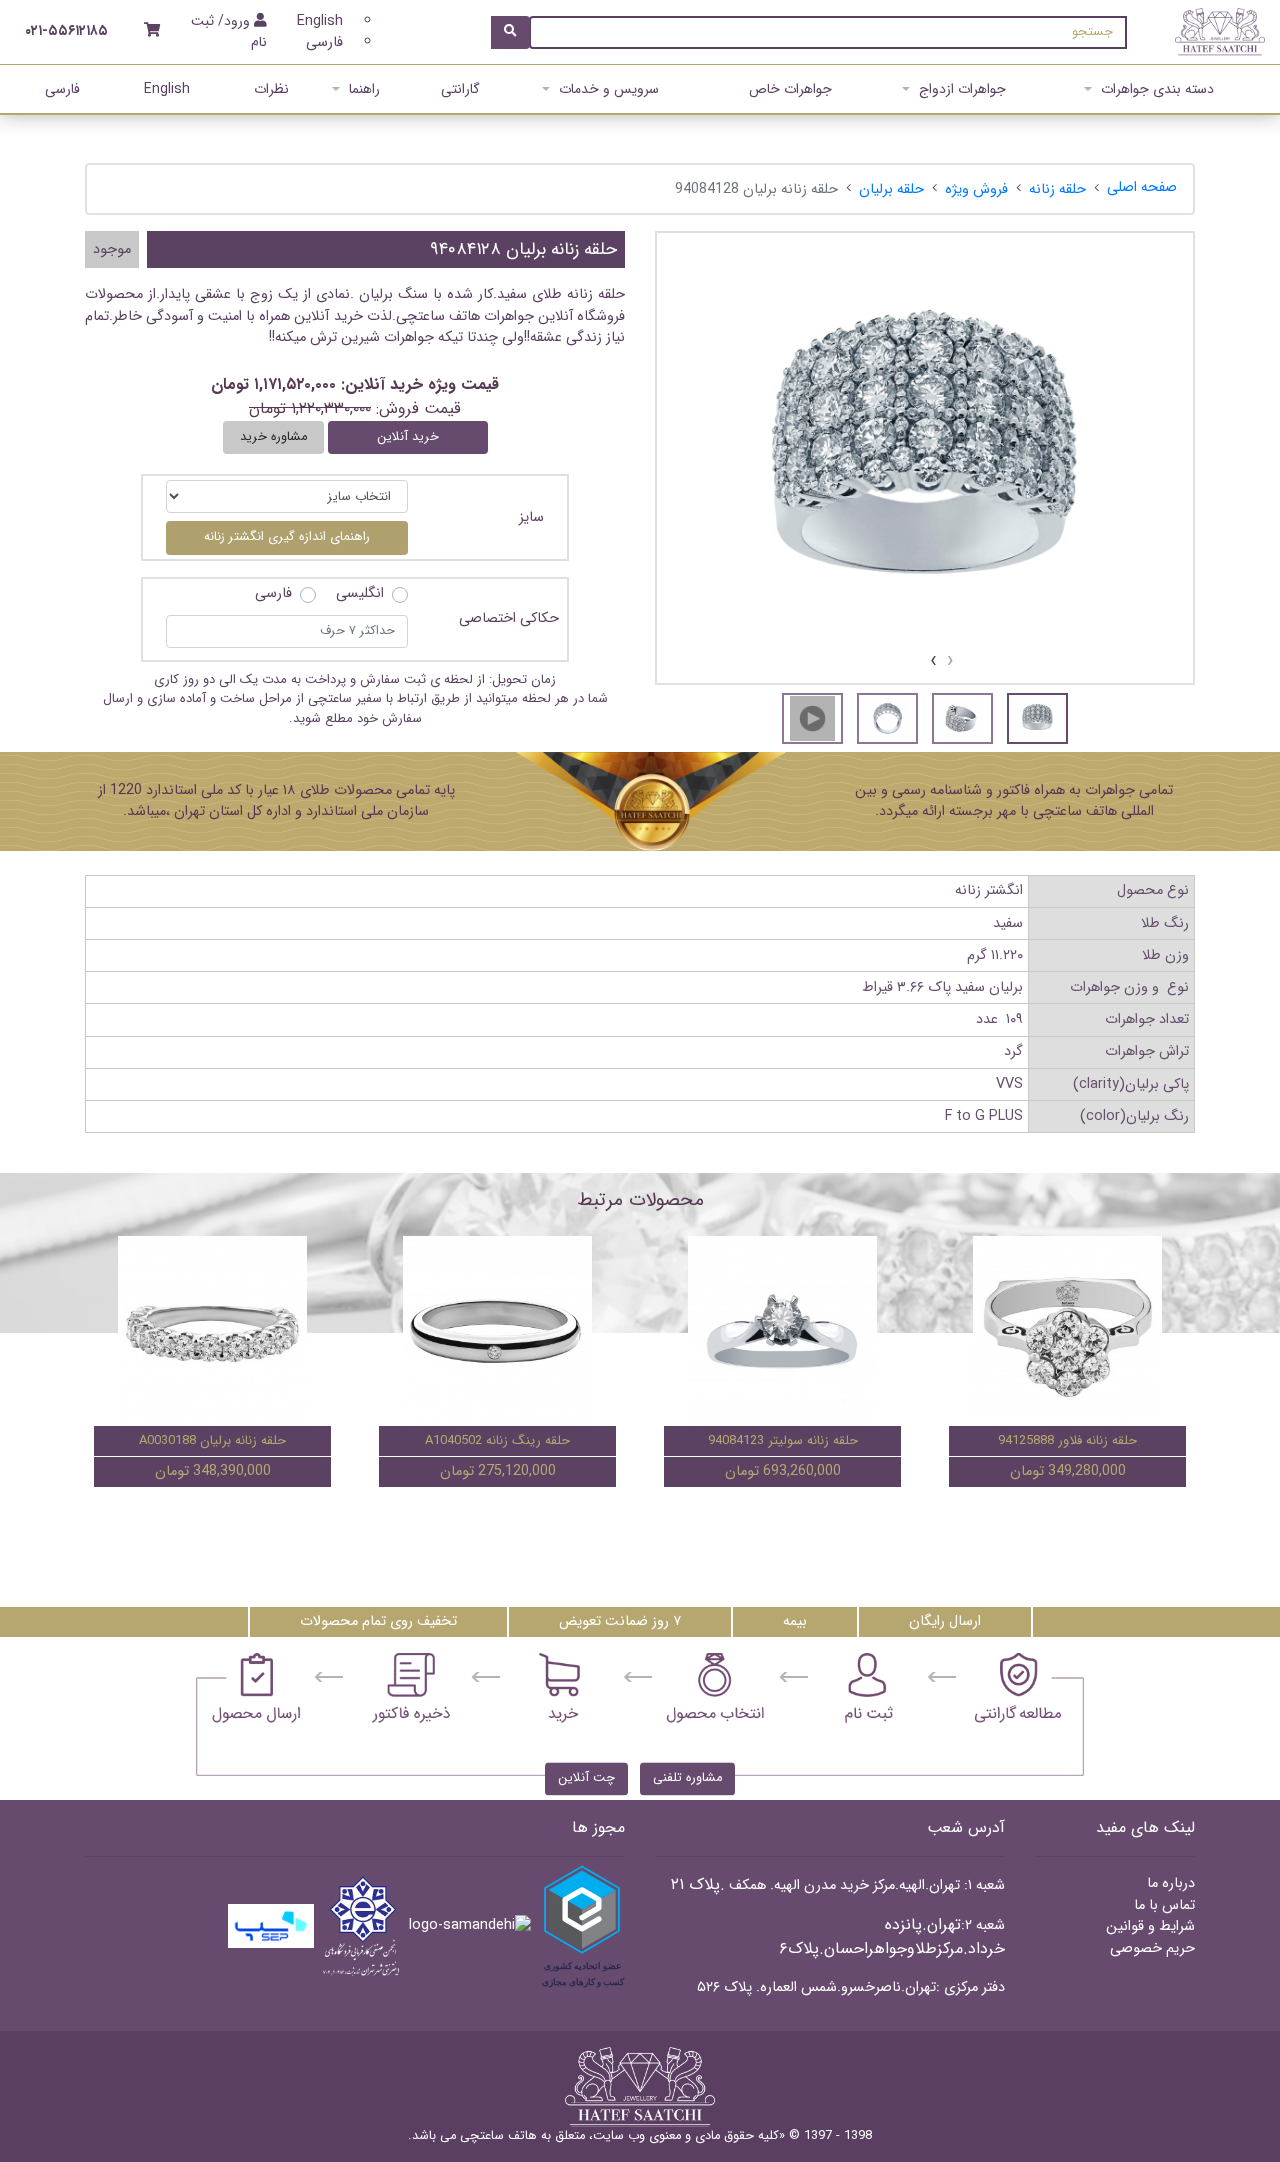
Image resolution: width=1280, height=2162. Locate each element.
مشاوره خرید (273, 437)
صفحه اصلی (1142, 187)
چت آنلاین (586, 1778)
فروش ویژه (976, 189)
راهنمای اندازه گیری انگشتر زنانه (287, 537)
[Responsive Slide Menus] (1220, 31)
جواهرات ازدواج (962, 89)
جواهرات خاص (790, 89)
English (320, 21)
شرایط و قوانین (1150, 1926)
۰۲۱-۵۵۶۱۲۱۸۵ (66, 32)
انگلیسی (360, 594)
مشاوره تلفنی (687, 1778)
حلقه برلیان (891, 189)
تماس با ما (1164, 1905)
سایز (531, 517)
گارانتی (460, 89)
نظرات (271, 89)
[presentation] (950, 661)
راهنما (364, 89)
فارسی (324, 42)
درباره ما (1171, 1883)
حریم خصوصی (1152, 1948)
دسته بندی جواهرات (1157, 89)
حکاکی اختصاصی (509, 619)
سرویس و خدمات (609, 89)
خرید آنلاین (408, 437)
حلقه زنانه (1057, 189)
